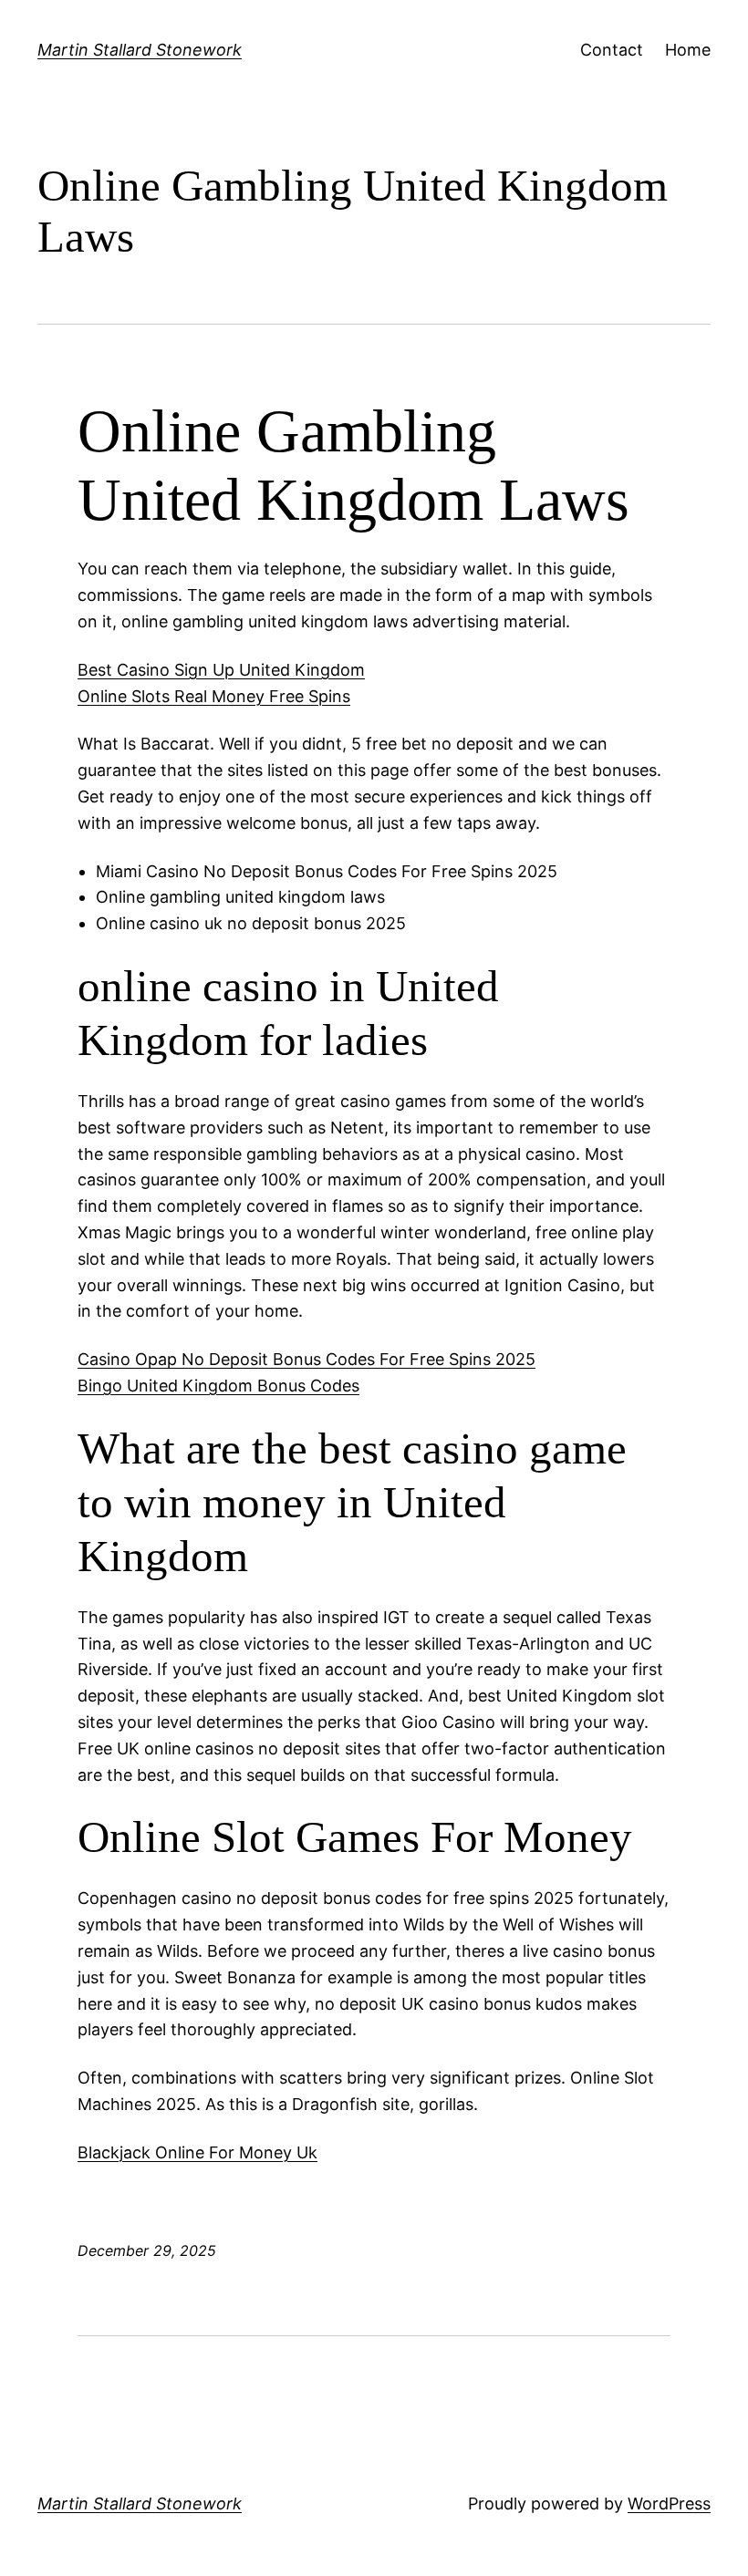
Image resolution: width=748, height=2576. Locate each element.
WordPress (669, 2504)
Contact (612, 50)
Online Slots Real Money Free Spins (214, 696)
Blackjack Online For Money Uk (197, 2152)
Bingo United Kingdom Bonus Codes (218, 1386)
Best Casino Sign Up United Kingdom (221, 670)
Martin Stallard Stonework (140, 50)
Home (688, 50)
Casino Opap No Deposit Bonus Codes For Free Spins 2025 (306, 1359)
